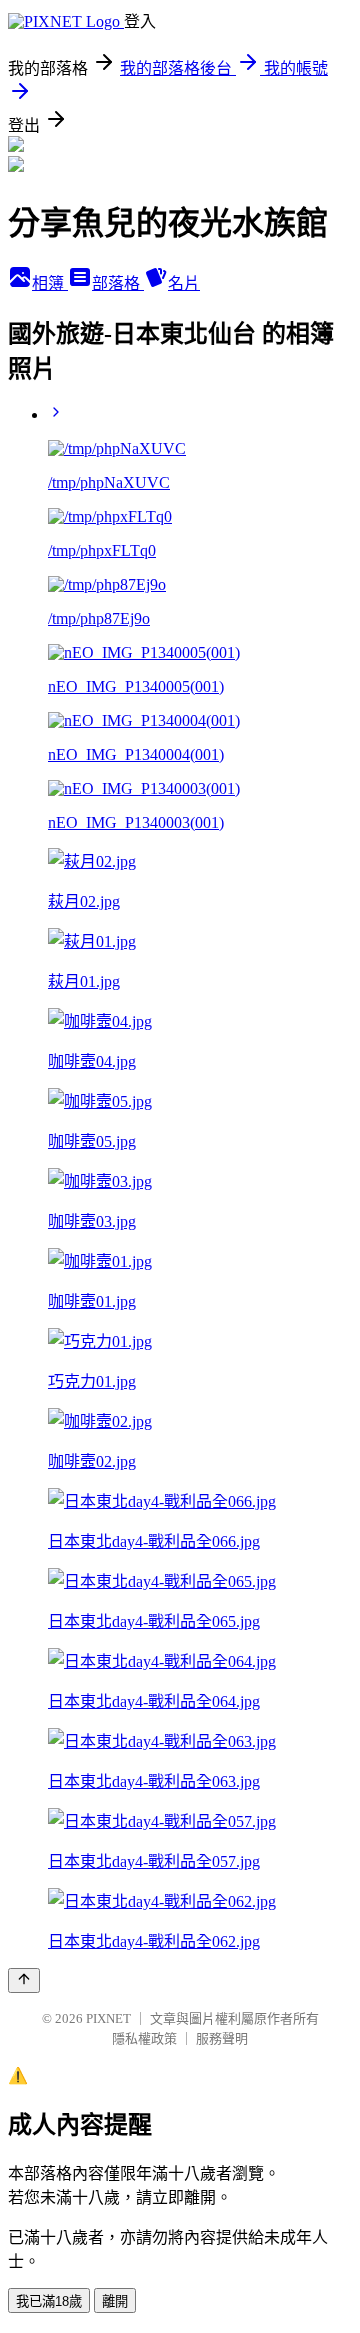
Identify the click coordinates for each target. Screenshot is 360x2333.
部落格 (118, 283)
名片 (184, 283)
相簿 (50, 283)
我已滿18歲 (49, 2301)
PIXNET (108, 2018)
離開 (115, 2301)
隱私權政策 (144, 2038)
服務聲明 (222, 2038)
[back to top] (24, 1980)
